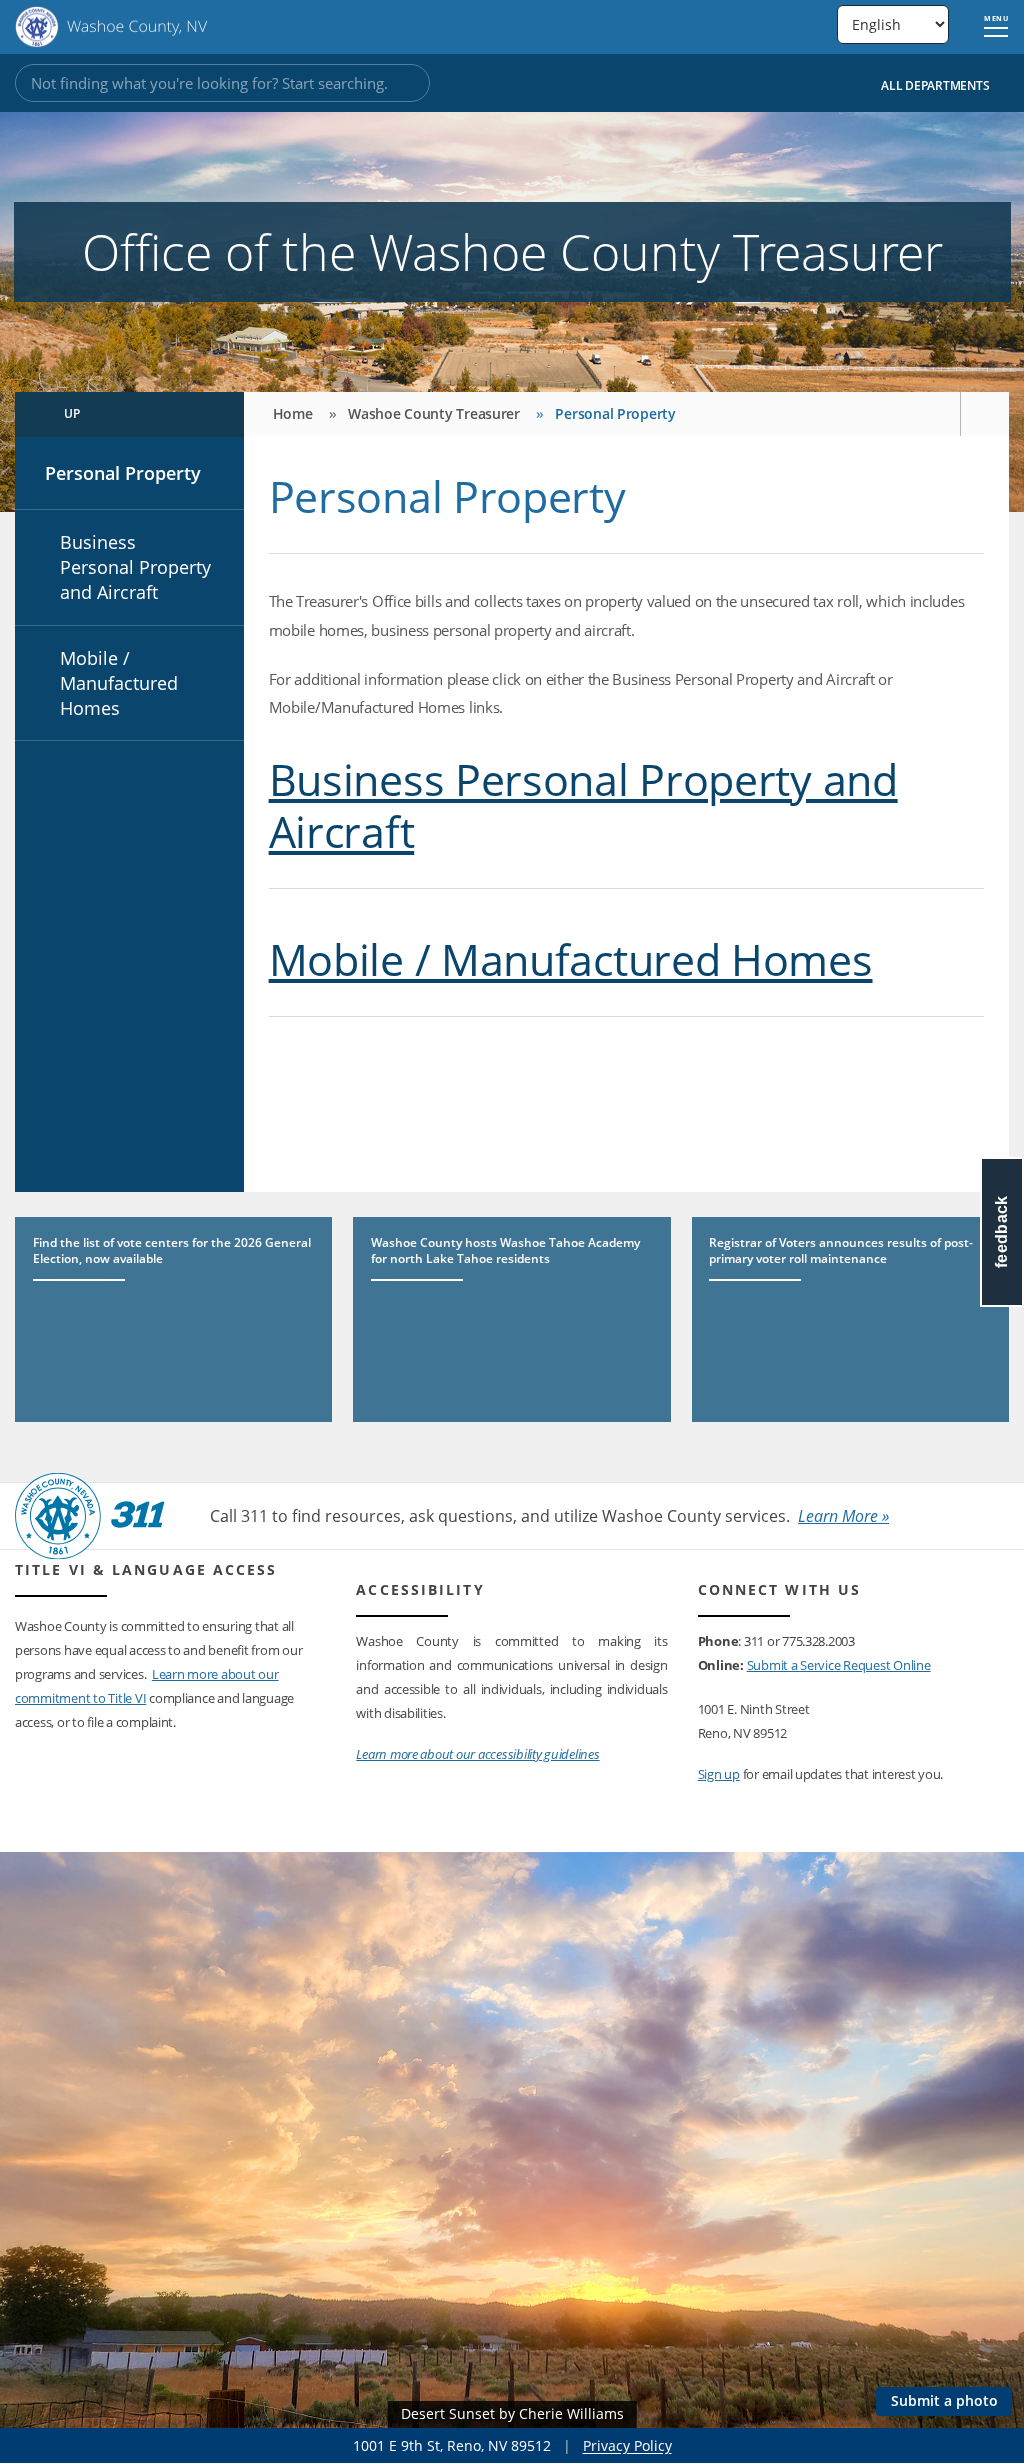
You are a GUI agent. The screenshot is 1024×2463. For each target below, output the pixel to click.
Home (293, 413)
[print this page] (984, 414)
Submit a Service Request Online (839, 1665)
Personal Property (123, 473)
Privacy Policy (627, 2445)
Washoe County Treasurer (434, 413)
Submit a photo (944, 2400)
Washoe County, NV (111, 27)
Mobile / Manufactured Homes (119, 683)
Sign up (719, 1774)
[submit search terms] (405, 83)
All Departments (936, 85)
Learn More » (843, 1516)
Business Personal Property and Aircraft (135, 567)
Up (72, 413)
